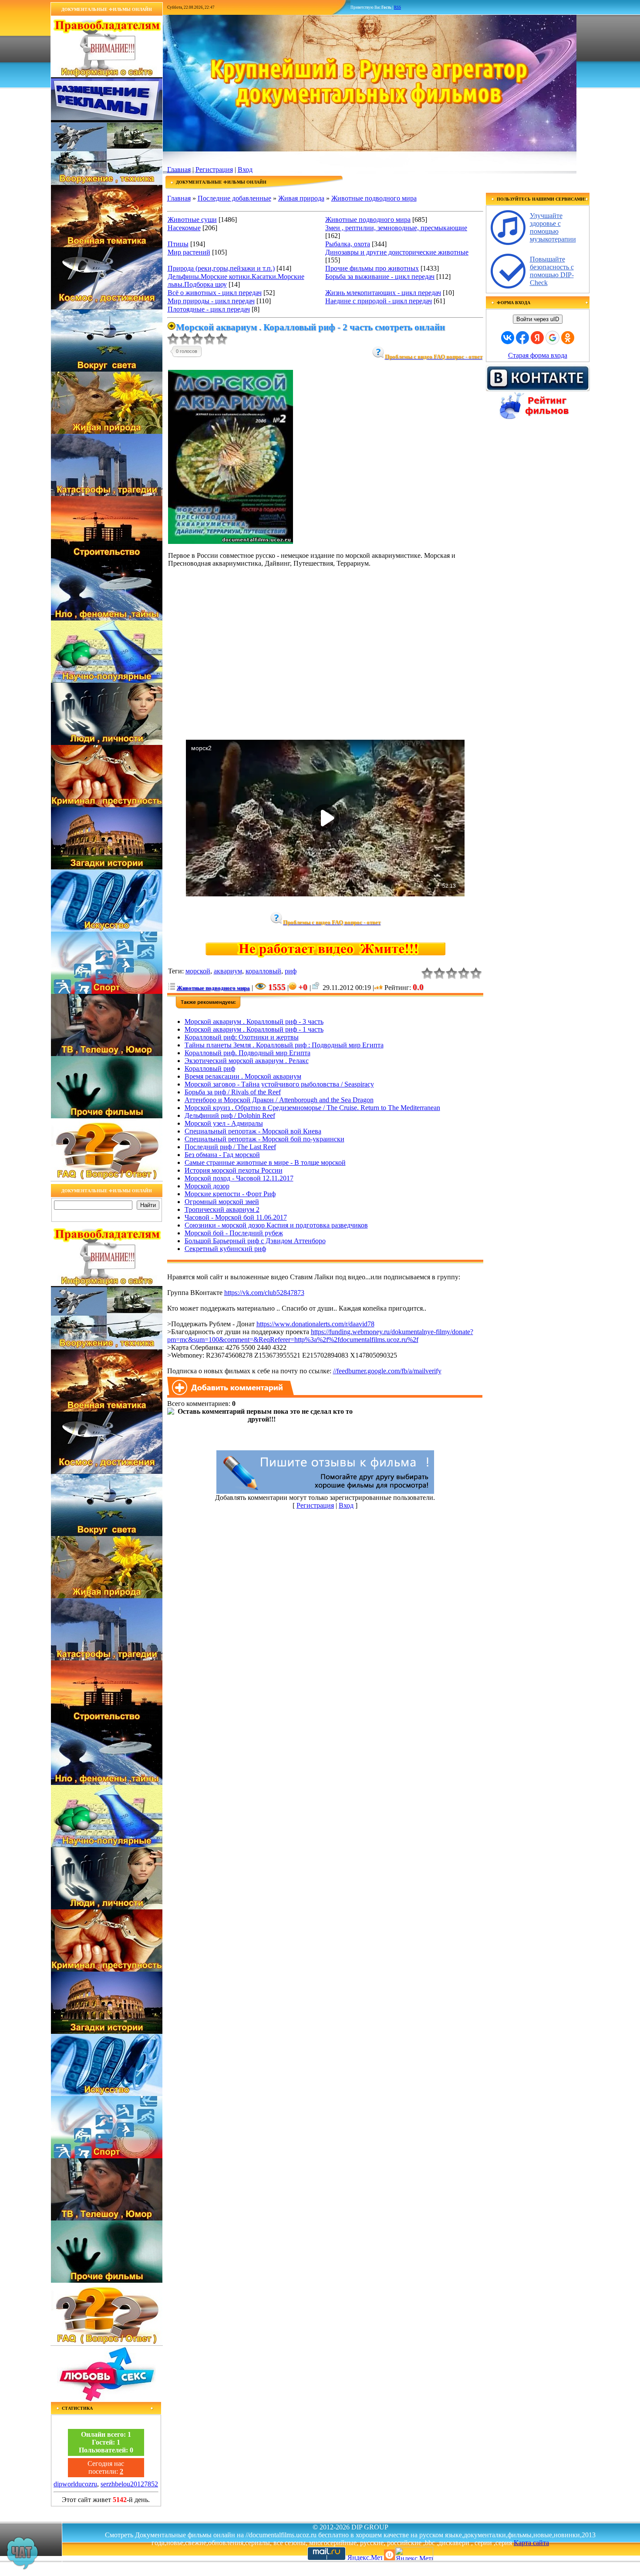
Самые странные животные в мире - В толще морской (265, 1162)
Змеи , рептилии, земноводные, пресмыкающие (396, 228)
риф (291, 971)
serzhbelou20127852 (129, 2484)
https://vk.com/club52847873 (264, 1293)
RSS (397, 7)
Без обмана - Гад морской (222, 1155)
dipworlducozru (75, 2484)
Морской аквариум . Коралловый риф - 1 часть (254, 1029)
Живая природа (301, 198)
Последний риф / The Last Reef (230, 1147)
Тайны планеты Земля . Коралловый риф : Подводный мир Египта (284, 1045)
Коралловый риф (210, 1068)
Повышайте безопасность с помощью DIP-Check (552, 271)
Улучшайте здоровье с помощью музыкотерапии (553, 227)
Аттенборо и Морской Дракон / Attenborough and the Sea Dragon (279, 1100)
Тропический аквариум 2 (222, 1209)
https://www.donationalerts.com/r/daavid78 (315, 1324)
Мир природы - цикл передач (211, 301)
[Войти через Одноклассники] (568, 338)
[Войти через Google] (552, 338)
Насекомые (184, 228)
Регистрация (214, 169)
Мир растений (189, 252)
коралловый (263, 971)
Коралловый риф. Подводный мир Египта (248, 1053)
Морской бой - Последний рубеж (234, 1233)
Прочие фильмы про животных (372, 268)
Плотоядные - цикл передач (209, 309)
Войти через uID (538, 319)
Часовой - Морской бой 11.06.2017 (236, 1217)
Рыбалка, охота (348, 244)
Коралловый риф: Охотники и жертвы (242, 1037)
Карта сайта (531, 2543)
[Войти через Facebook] (522, 338)
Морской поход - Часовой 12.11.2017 (239, 1178)
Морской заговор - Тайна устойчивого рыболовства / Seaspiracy (279, 1084)
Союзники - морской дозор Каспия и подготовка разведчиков (276, 1225)
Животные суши (192, 220)
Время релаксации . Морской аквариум (243, 1076)
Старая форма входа (538, 355)
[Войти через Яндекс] (537, 338)
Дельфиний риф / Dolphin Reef (230, 1115)
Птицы (178, 244)
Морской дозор (207, 1186)
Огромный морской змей (222, 1202)
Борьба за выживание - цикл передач (380, 277)
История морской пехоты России (234, 1170)
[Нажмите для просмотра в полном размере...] (231, 542)
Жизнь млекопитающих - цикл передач (383, 293)
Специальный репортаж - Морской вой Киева (253, 1131)
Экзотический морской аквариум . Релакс (247, 1061)
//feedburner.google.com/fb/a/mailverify (387, 1371)
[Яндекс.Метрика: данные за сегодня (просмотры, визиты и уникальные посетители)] (414, 2554)
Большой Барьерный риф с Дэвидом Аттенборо (255, 1241)
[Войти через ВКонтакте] (508, 338)
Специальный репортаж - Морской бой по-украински (264, 1139)
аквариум (228, 971)
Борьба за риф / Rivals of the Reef (233, 1092)
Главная (179, 169)
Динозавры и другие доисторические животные (397, 252)
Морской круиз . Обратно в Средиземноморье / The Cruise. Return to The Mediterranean (312, 1108)
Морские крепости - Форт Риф (230, 1194)
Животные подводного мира (374, 198)
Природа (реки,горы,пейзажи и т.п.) (221, 268)
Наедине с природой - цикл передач (379, 301)
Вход (245, 169)
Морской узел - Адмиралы (224, 1123)
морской (198, 971)
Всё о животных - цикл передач (215, 293)
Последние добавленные (234, 198)
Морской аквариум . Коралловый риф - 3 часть (254, 1021)
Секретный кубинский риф (225, 1249)
